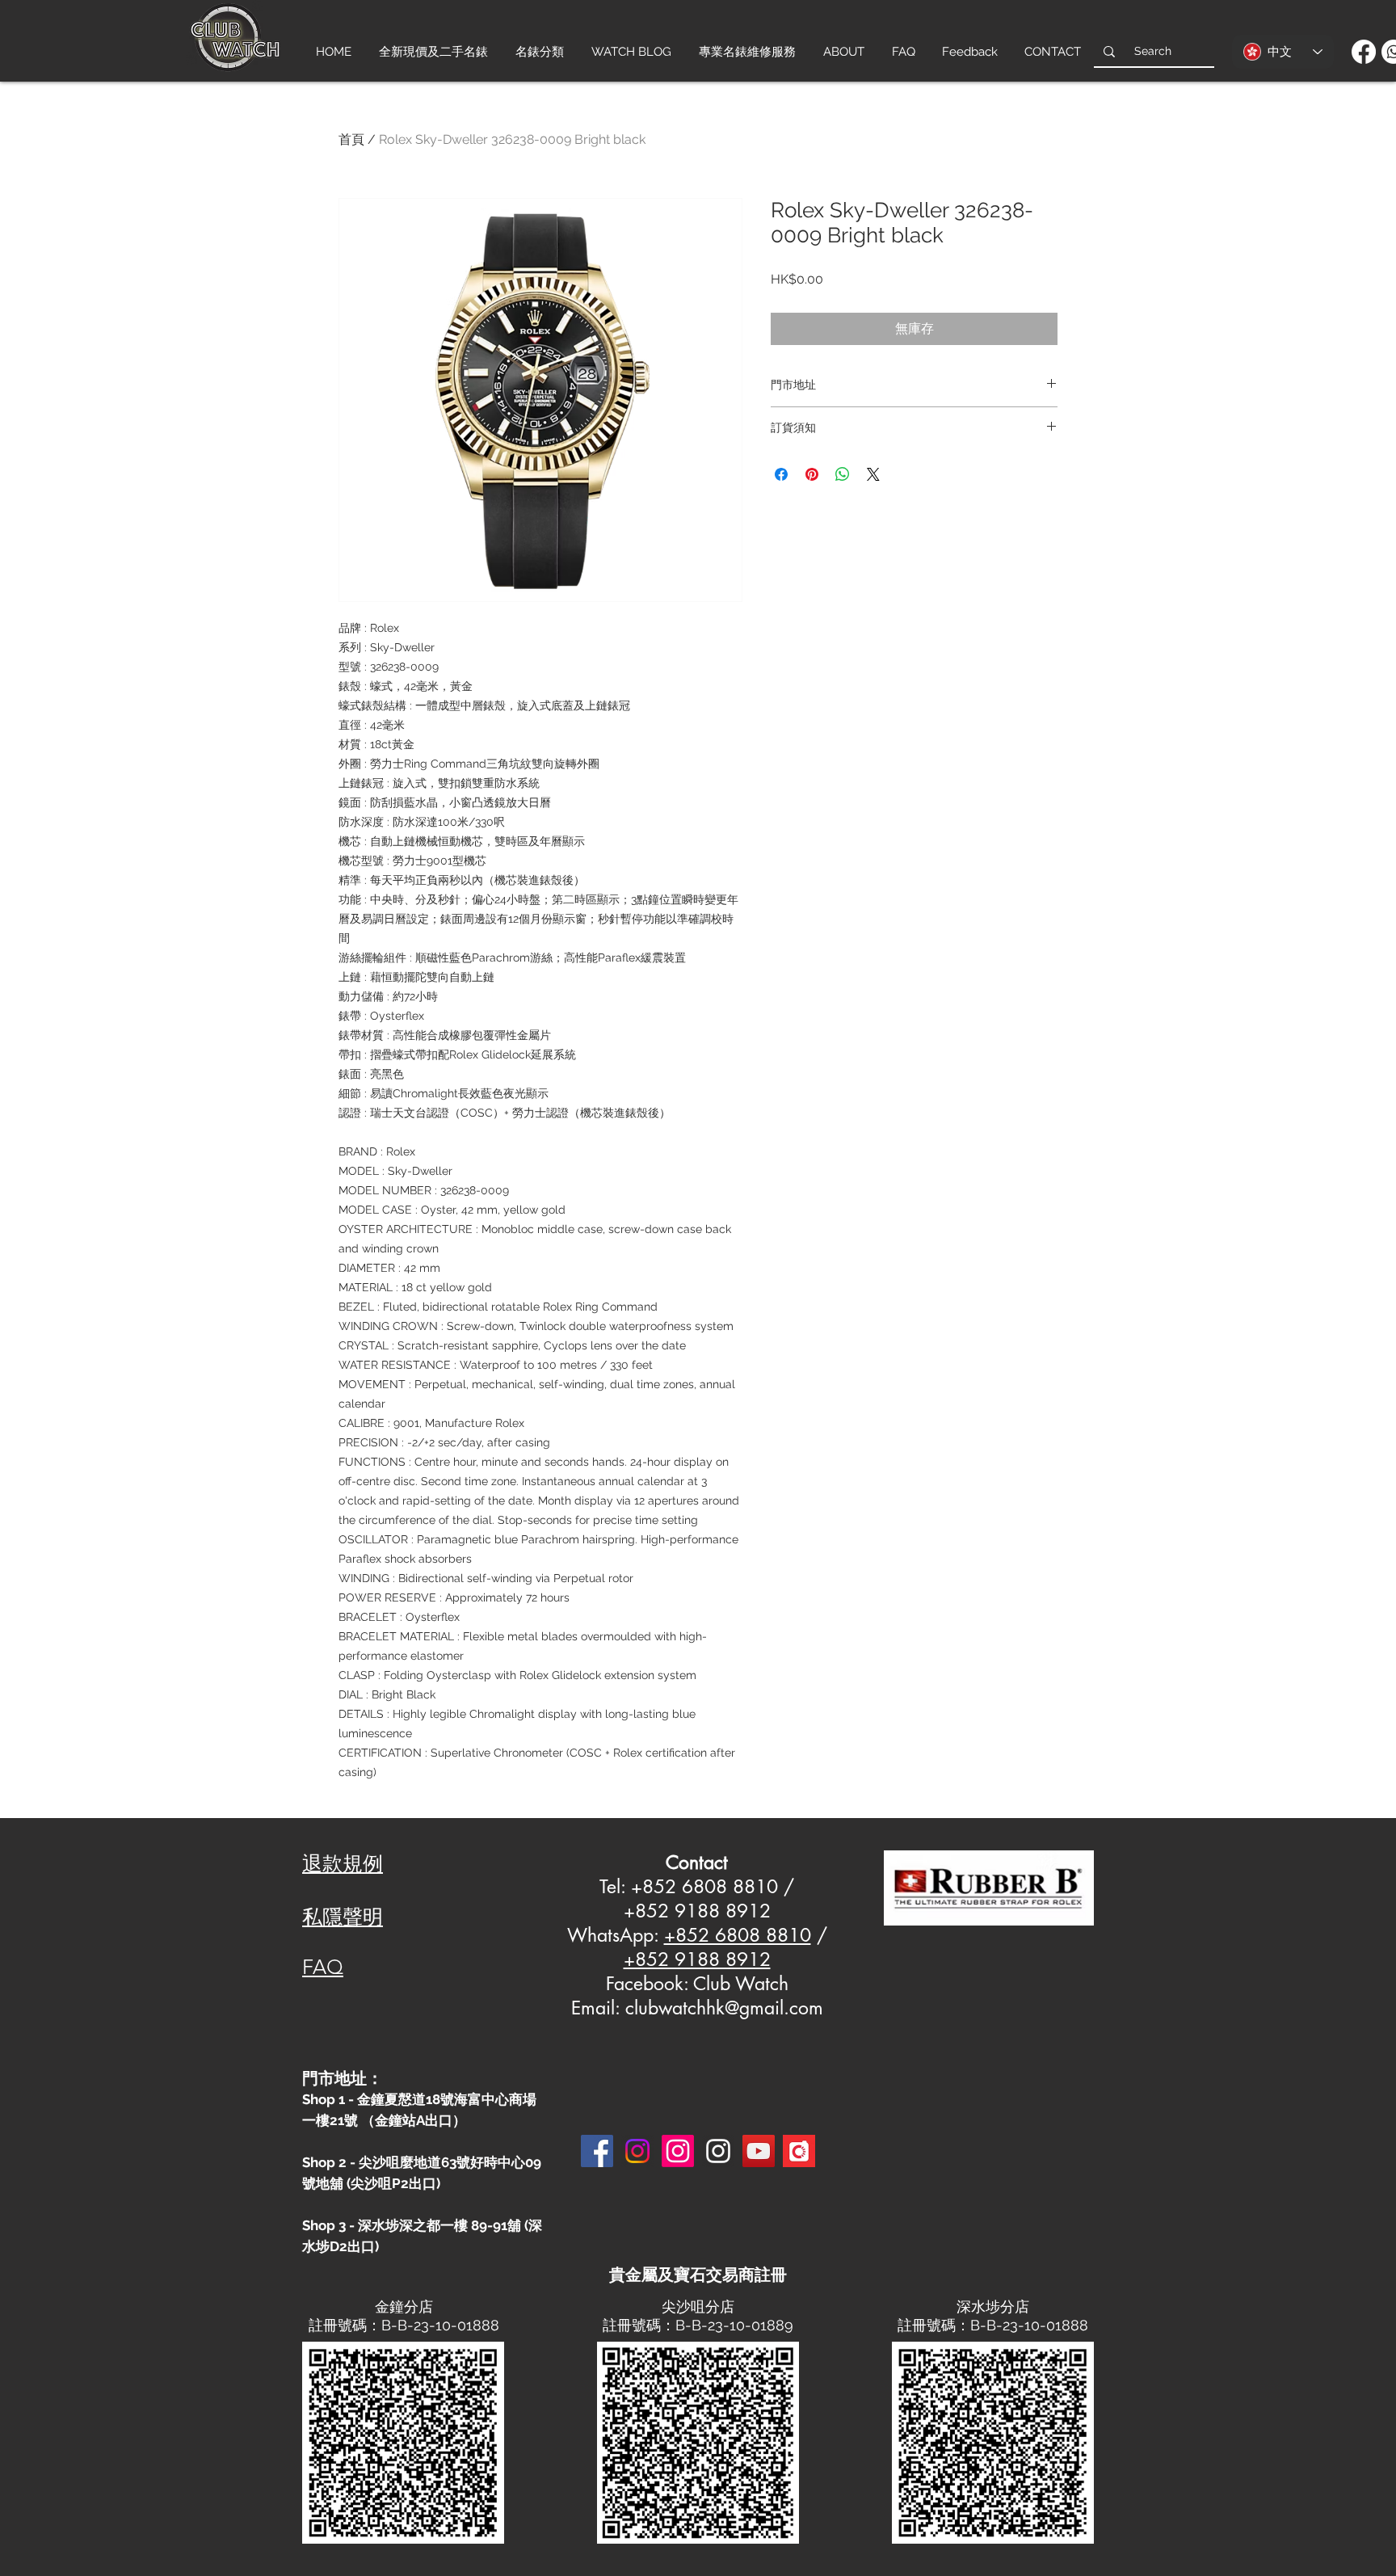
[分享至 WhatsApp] (843, 474)
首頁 (351, 139)
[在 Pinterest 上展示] (812, 474)
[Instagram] (637, 2151)
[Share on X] (873, 474)
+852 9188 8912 (697, 1959)
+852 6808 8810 (738, 1935)
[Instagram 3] (718, 2151)
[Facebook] (1364, 52)
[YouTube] (759, 2151)
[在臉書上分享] (781, 474)
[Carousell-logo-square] (799, 2151)
